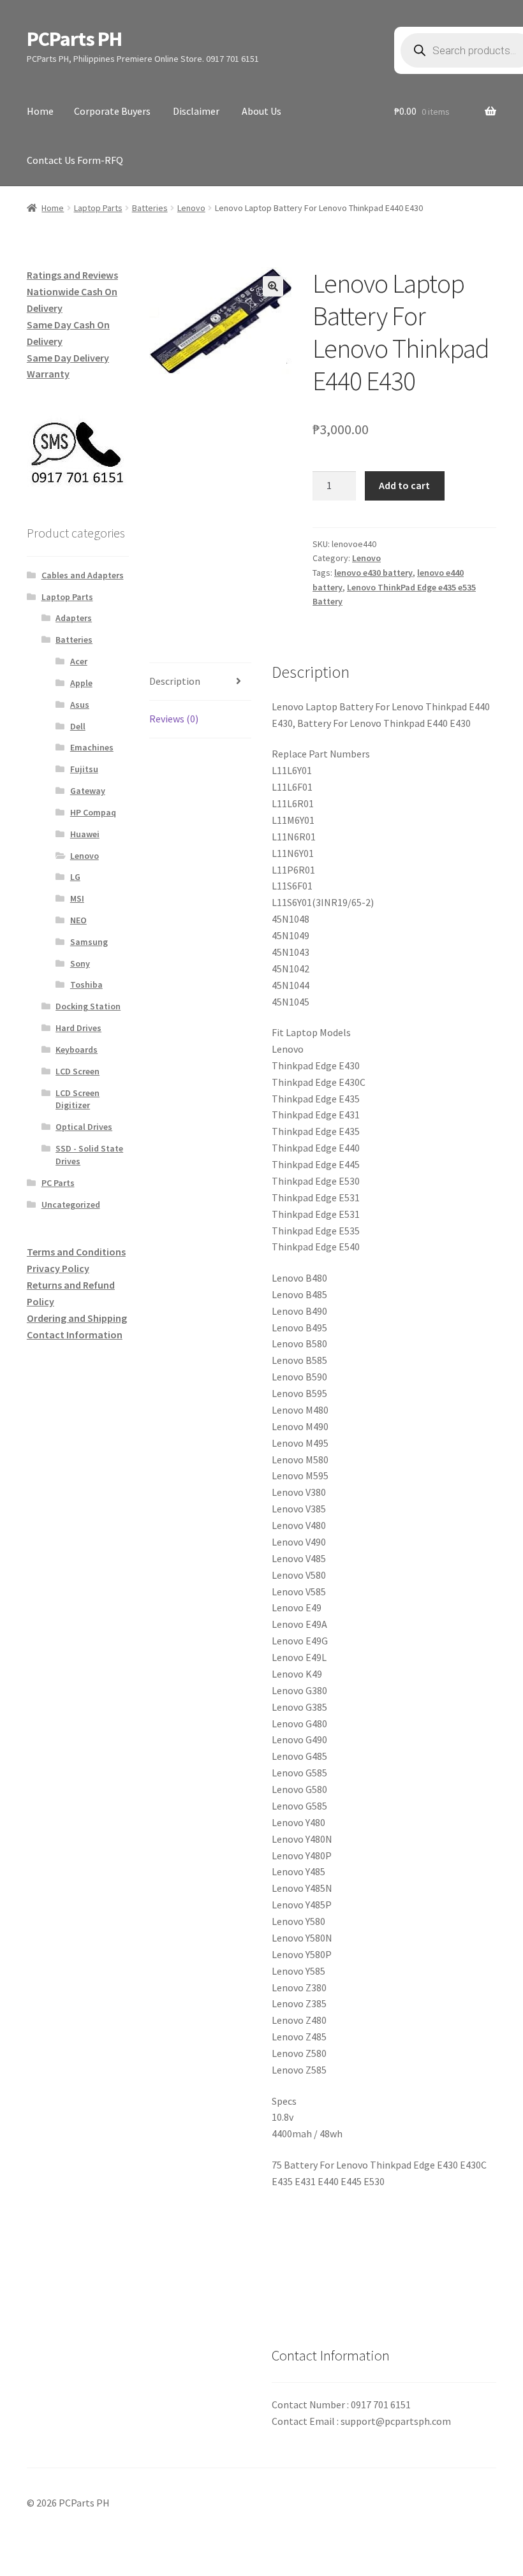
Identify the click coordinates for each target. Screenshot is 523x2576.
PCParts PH (74, 39)
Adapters (74, 618)
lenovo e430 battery (373, 573)
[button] (273, 286)
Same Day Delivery (68, 358)
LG (75, 877)
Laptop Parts (98, 208)
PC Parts (58, 1183)
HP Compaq (93, 812)
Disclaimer (196, 111)
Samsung (89, 942)
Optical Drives (84, 1127)
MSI (77, 898)
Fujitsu (84, 769)
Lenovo (191, 208)
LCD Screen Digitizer (77, 1099)
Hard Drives (78, 1028)
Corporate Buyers (112, 111)
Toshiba (86, 984)
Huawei (85, 834)
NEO (78, 920)
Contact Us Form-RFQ (75, 160)
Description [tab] (175, 681)
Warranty (48, 374)
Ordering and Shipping (77, 1318)
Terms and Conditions (76, 1252)
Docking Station (88, 1006)
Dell (78, 726)
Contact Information (75, 1335)
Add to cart (404, 485)
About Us (261, 111)
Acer (79, 661)
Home (40, 111)
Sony (80, 963)
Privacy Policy (58, 1268)
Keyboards (77, 1050)
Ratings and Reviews (72, 275)
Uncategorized (71, 1204)
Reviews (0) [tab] (174, 719)
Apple (81, 683)
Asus (80, 705)
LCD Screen (77, 1071)
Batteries (150, 208)
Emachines (92, 747)
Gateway (88, 791)
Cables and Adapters (83, 575)
